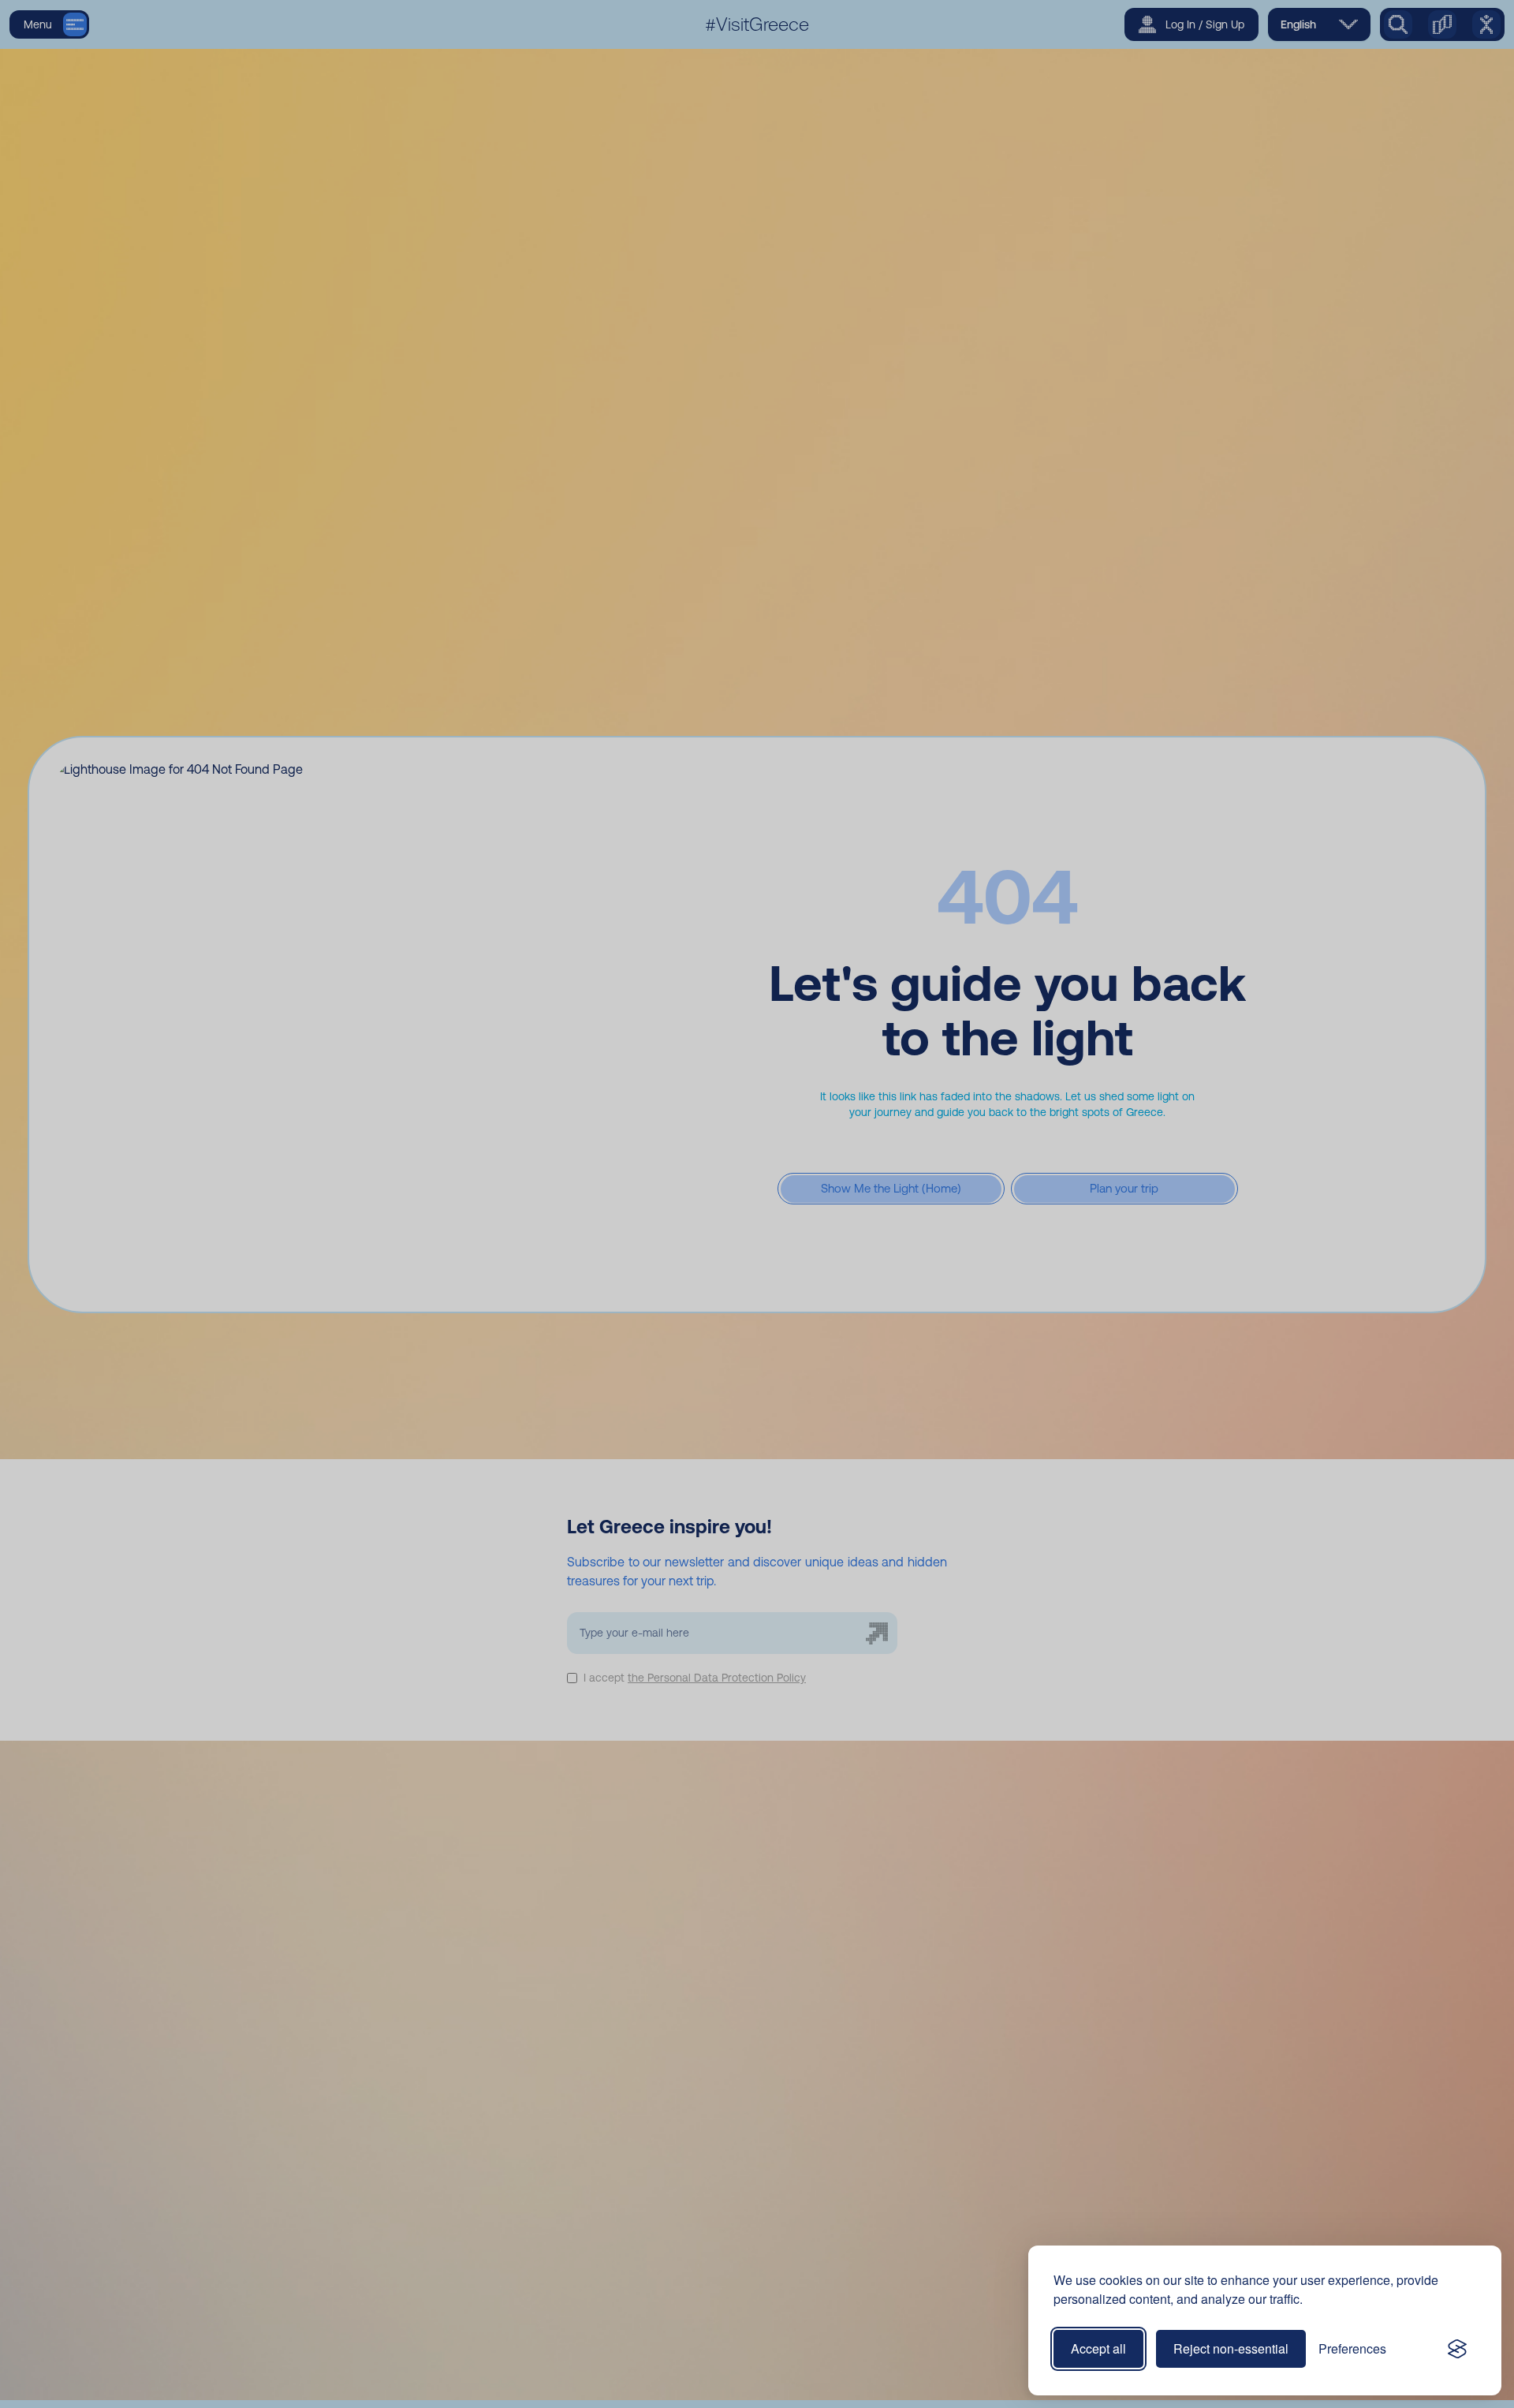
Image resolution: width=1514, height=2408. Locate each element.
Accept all (1098, 2348)
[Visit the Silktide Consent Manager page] (1457, 2349)
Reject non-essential (1231, 2348)
